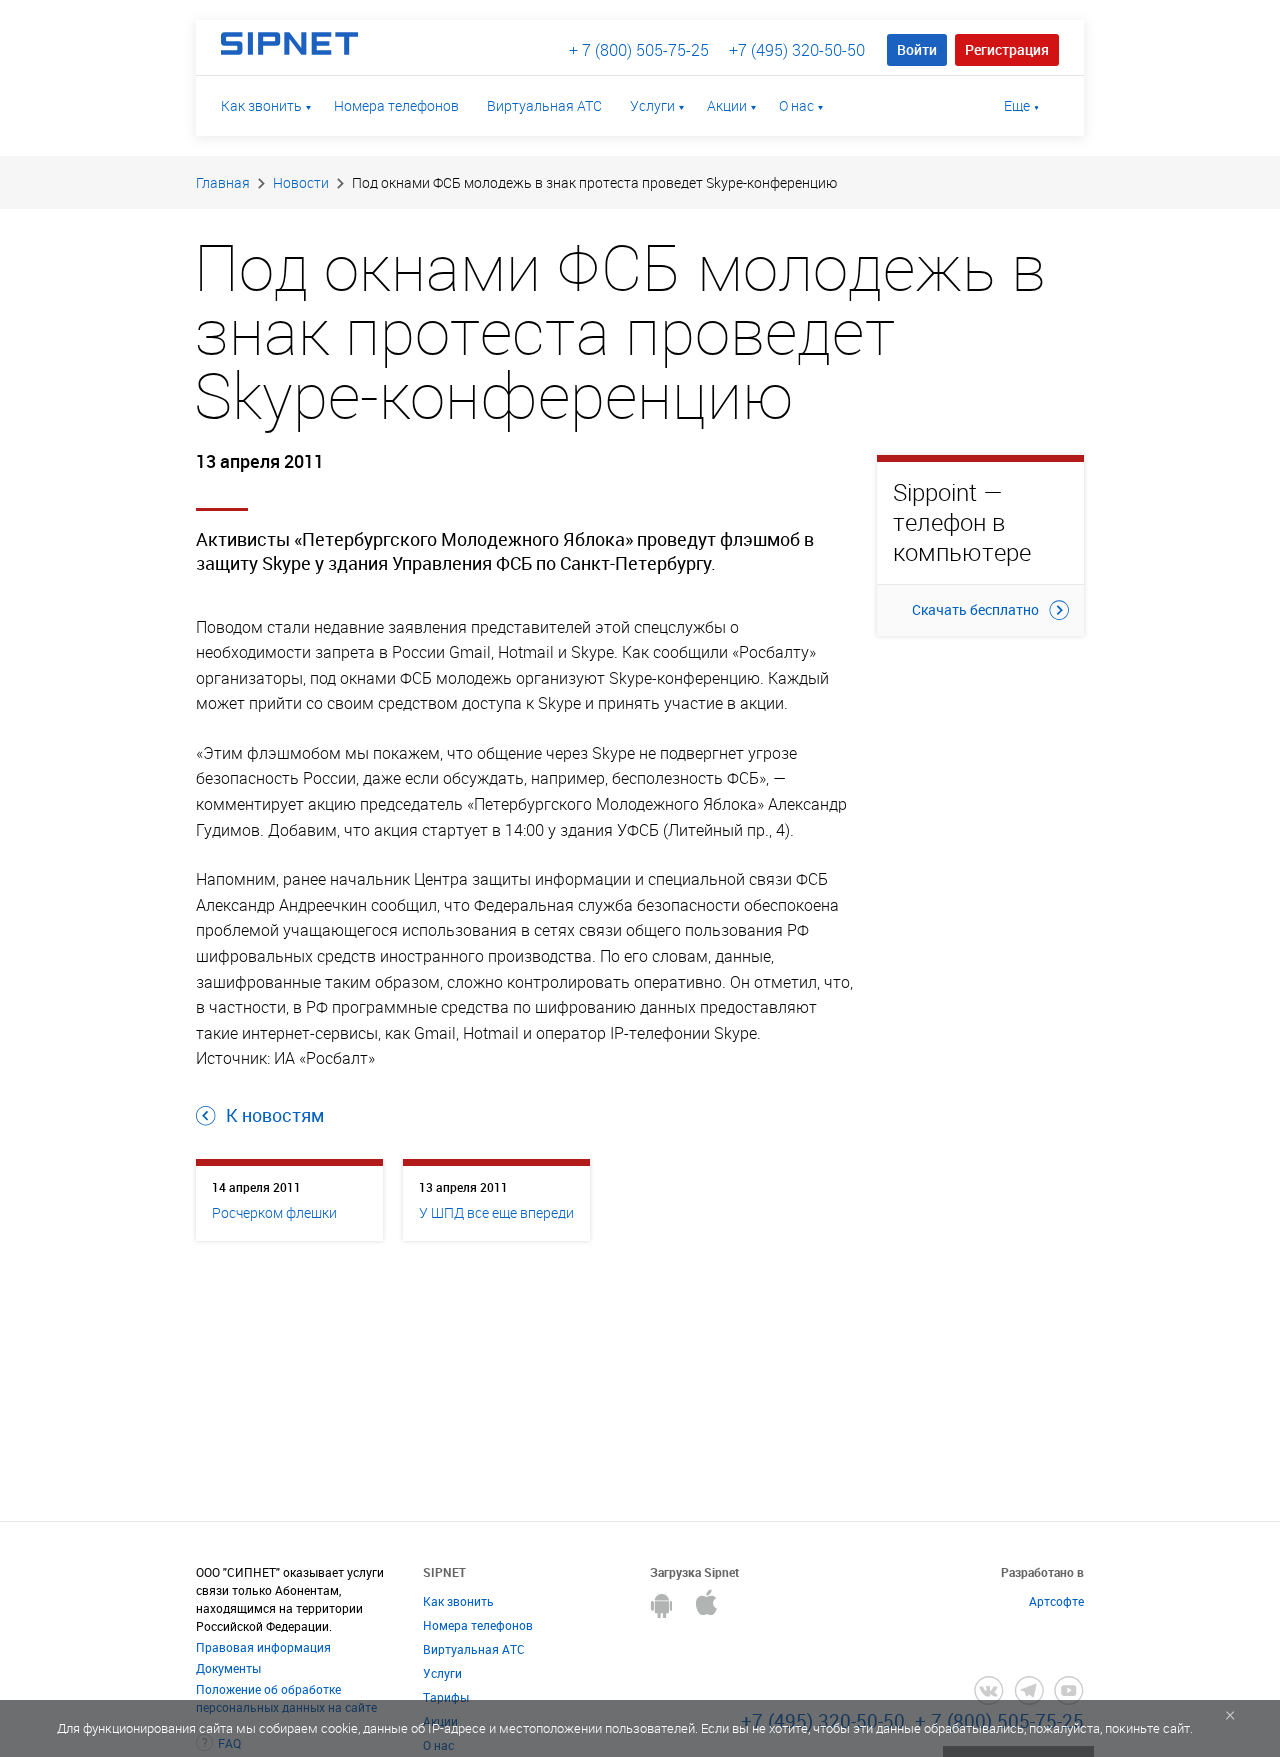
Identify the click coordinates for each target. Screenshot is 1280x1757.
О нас (796, 105)
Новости (301, 182)
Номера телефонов (396, 105)
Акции (727, 105)
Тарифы (446, 1697)
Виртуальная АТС (544, 105)
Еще (1017, 105)
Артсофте (1056, 1601)
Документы (228, 1668)
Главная (223, 182)
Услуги (652, 105)
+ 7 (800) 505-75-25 (639, 50)
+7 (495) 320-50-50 (797, 50)
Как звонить (261, 105)
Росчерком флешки (274, 1212)
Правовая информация (263, 1647)
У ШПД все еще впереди (496, 1212)
